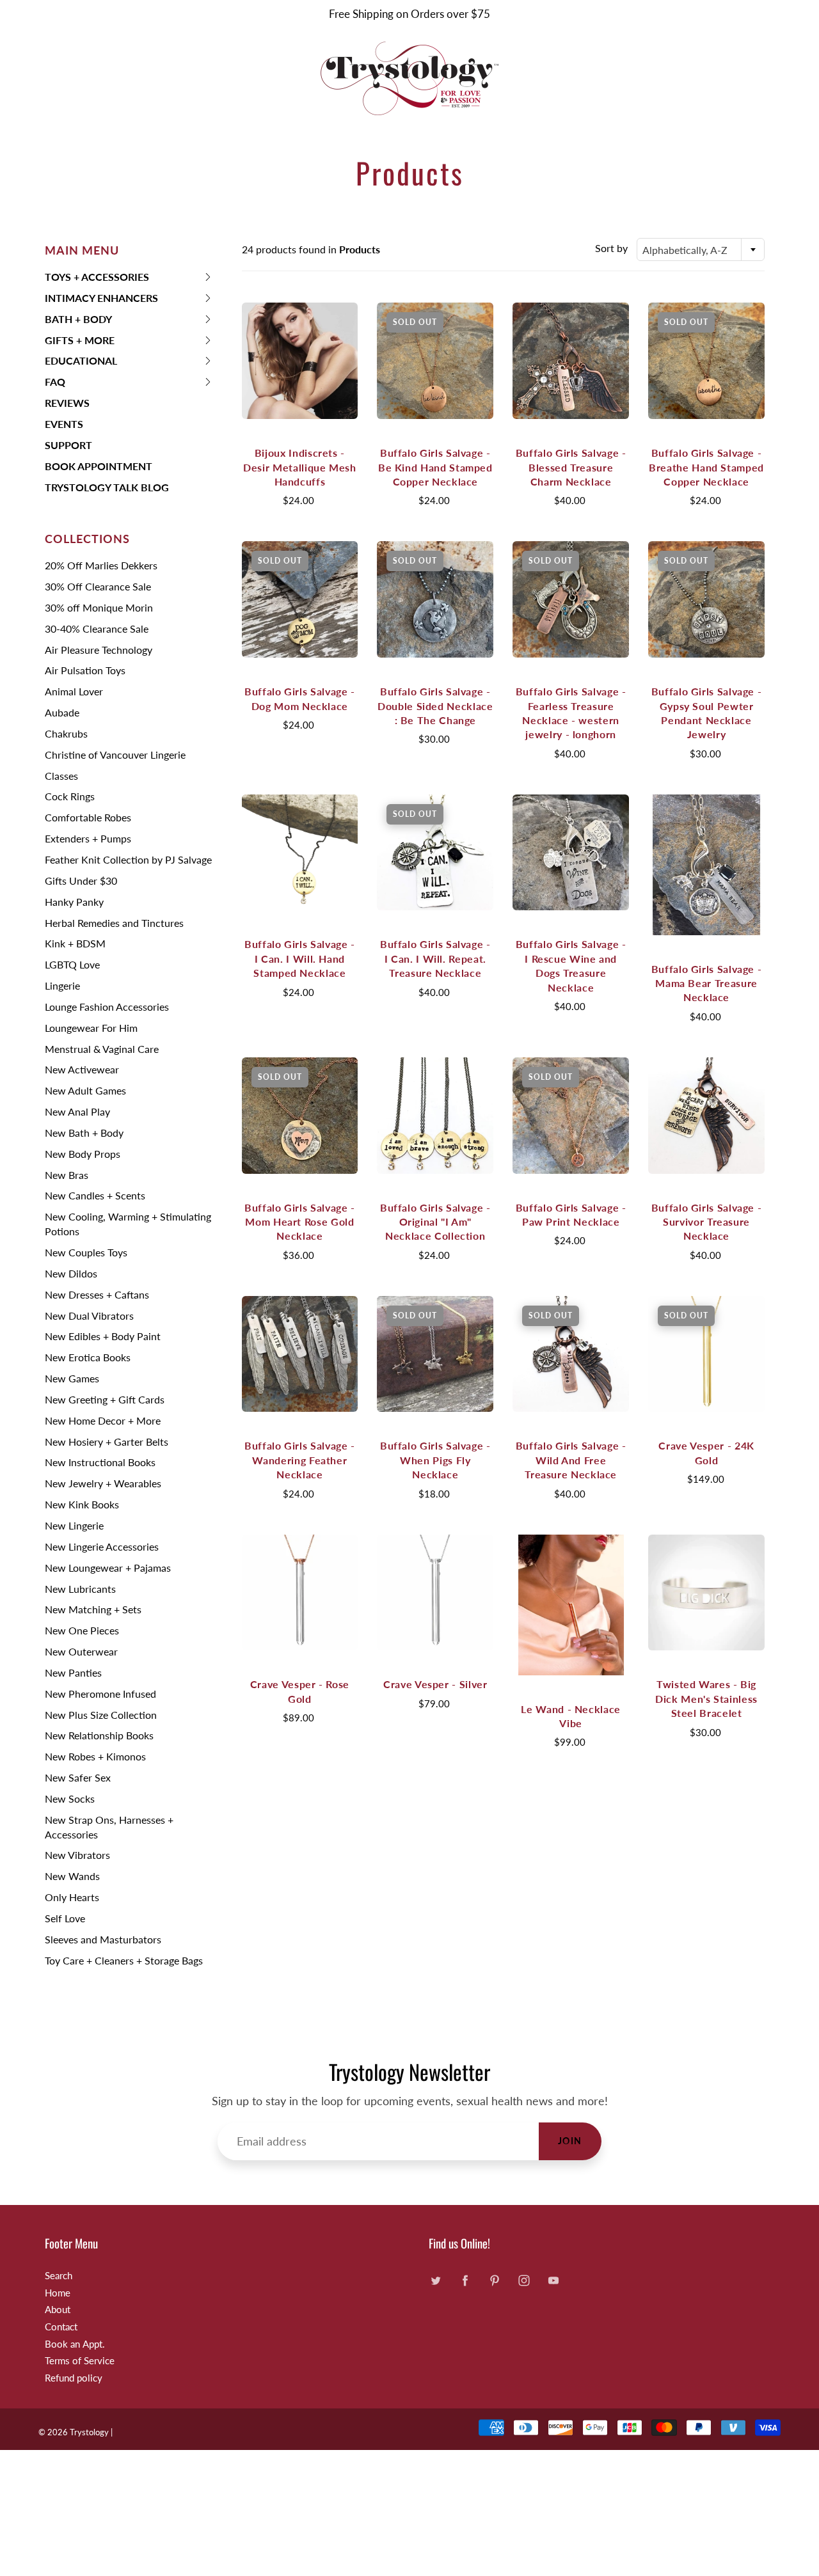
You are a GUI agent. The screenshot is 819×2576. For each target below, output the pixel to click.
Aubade (62, 712)
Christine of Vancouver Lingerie (115, 755)
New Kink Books (82, 1504)
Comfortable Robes (88, 817)
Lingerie (62, 985)
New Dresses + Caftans (97, 1294)
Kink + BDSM (75, 943)
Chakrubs (66, 733)
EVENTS (64, 424)
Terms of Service (80, 2361)
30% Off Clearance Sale (98, 586)
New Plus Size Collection (101, 1715)
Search (59, 2276)
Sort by (611, 248)
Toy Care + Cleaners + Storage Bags (124, 1960)
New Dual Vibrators (89, 1316)
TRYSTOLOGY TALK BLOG (107, 487)
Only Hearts (72, 1897)
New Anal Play (77, 1111)
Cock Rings (70, 796)
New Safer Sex (78, 1777)
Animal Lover (74, 691)
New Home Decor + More (103, 1420)
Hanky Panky (74, 902)
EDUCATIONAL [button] (81, 363)
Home (58, 2293)
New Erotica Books (88, 1357)
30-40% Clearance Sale (97, 628)
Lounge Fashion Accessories (107, 1007)
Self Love (65, 1918)
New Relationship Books (99, 1735)
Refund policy (74, 2378)
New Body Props (83, 1154)
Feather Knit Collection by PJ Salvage (128, 859)
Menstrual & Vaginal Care (102, 1049)
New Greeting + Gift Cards (105, 1399)
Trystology (89, 2432)
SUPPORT (68, 445)
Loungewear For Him (91, 1028)
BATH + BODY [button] (78, 321)
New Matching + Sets (93, 1609)
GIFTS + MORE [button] (80, 343)
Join (570, 2141)
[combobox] (701, 249)
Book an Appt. (75, 2344)
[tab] (129, 277)
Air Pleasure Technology (99, 650)
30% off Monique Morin (99, 607)
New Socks (70, 1798)
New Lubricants (80, 1589)
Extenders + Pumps (88, 838)
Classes (61, 776)
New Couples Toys (86, 1252)
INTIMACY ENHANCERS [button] (101, 300)
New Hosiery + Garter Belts (107, 1442)
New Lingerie (74, 1525)
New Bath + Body (84, 1133)
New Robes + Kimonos (95, 1756)
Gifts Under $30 (81, 881)
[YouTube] (553, 2281)
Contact (61, 2327)
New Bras (67, 1175)
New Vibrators (77, 1855)
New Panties (73, 1672)
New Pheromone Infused (100, 1694)
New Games (72, 1378)
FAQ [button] (65, 384)
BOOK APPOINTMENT (99, 466)
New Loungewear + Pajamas (108, 1568)
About (58, 2310)
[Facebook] (465, 2281)
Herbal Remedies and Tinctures (114, 923)
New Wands (72, 1876)
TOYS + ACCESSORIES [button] (97, 279)
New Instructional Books (100, 1462)
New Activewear (82, 1069)
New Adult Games (85, 1090)
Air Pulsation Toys (85, 670)
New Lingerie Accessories (102, 1546)
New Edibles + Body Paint (103, 1336)
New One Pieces (82, 1630)
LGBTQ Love (72, 964)
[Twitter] (435, 2281)
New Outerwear (81, 1651)
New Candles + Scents (95, 1195)
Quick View (299, 360)
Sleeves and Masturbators (103, 1939)
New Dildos (71, 1273)
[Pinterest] (494, 2281)
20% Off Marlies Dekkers (101, 565)
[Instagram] (524, 2281)
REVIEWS (67, 403)
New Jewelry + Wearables (103, 1483)
